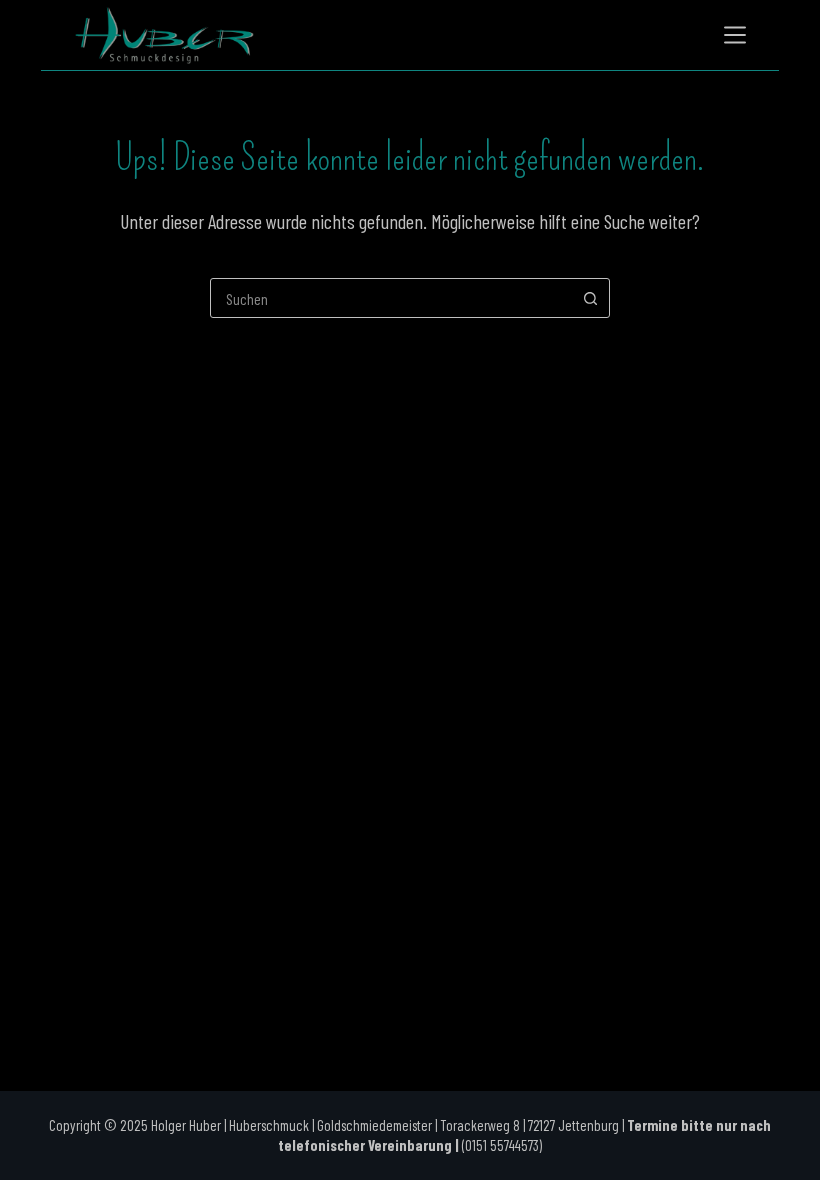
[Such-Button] (590, 298)
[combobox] (391, 298)
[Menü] (735, 35)
